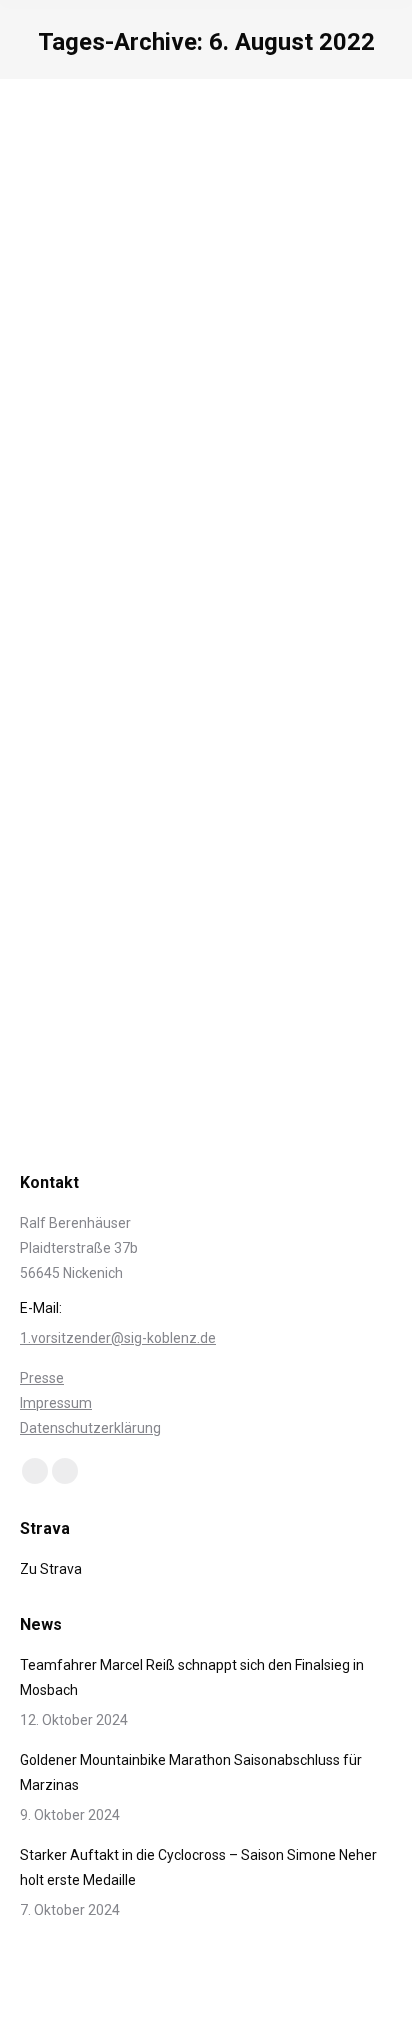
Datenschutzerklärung (90, 1428)
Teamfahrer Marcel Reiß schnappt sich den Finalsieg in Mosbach (192, 1677)
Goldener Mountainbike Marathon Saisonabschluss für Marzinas (191, 1772)
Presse (42, 1378)
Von (178, 836)
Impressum (56, 1403)
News (61, 836)
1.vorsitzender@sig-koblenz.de (118, 1338)
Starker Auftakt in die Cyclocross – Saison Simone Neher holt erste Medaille (198, 1867)
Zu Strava (51, 1569)
